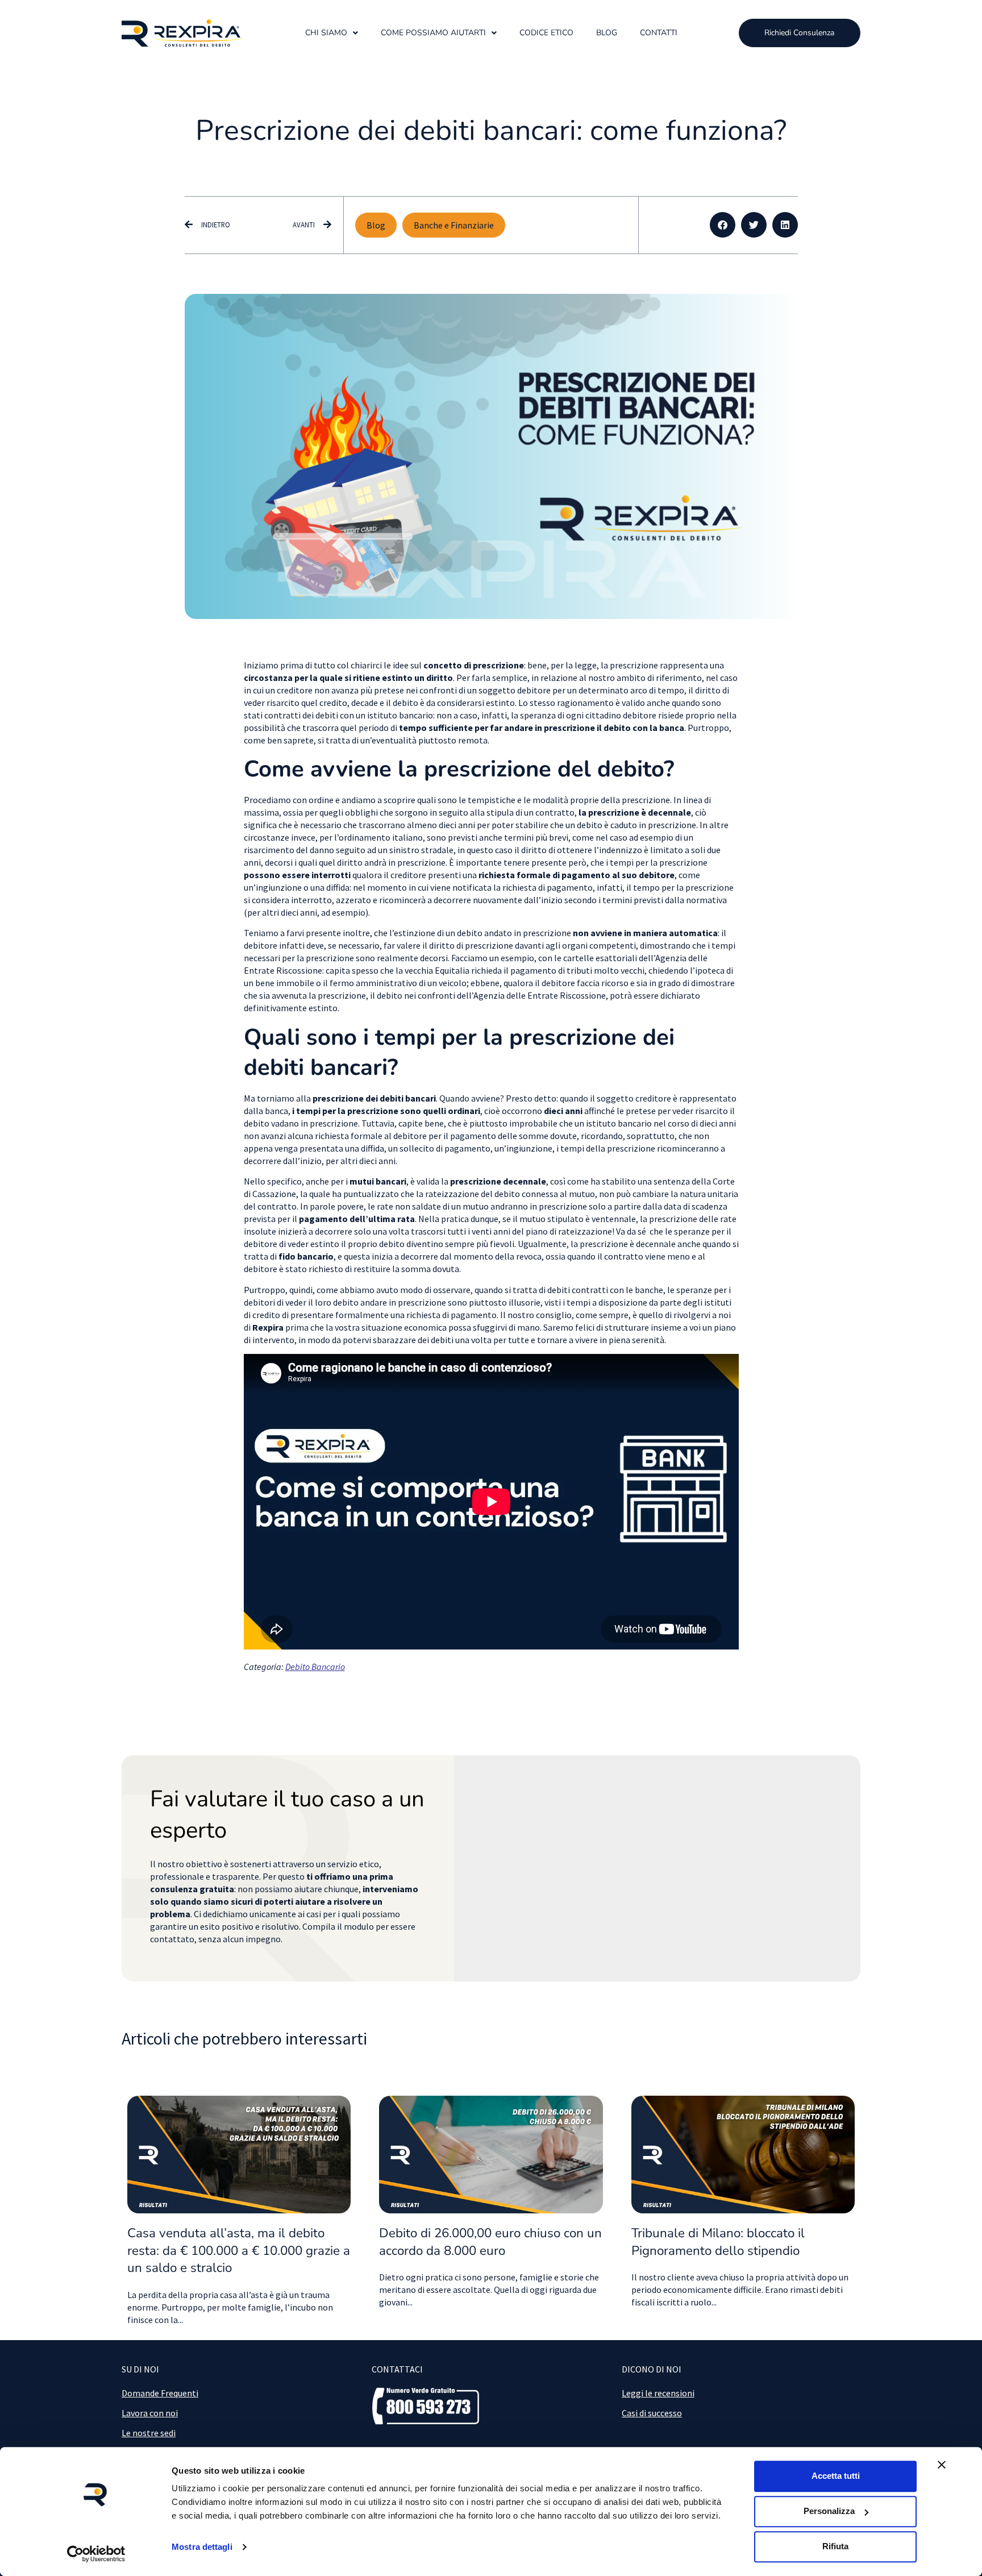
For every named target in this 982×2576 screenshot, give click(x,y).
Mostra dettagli (202, 2547)
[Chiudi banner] (942, 2465)
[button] (723, 225)
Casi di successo (652, 2413)
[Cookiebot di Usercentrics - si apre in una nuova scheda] (96, 2554)
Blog (376, 225)
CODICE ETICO (546, 33)
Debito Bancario (315, 1667)
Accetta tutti (836, 2476)
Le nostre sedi (149, 2433)
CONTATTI (659, 33)
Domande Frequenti (160, 2393)
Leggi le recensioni (658, 2393)
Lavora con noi (150, 2413)
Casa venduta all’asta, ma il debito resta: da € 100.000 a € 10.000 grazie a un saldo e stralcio (239, 2251)
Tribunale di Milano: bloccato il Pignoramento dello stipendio (718, 2242)
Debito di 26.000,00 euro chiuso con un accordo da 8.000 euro (490, 2242)
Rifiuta (835, 2546)
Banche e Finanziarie (454, 225)
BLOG (607, 33)
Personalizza (829, 2511)
